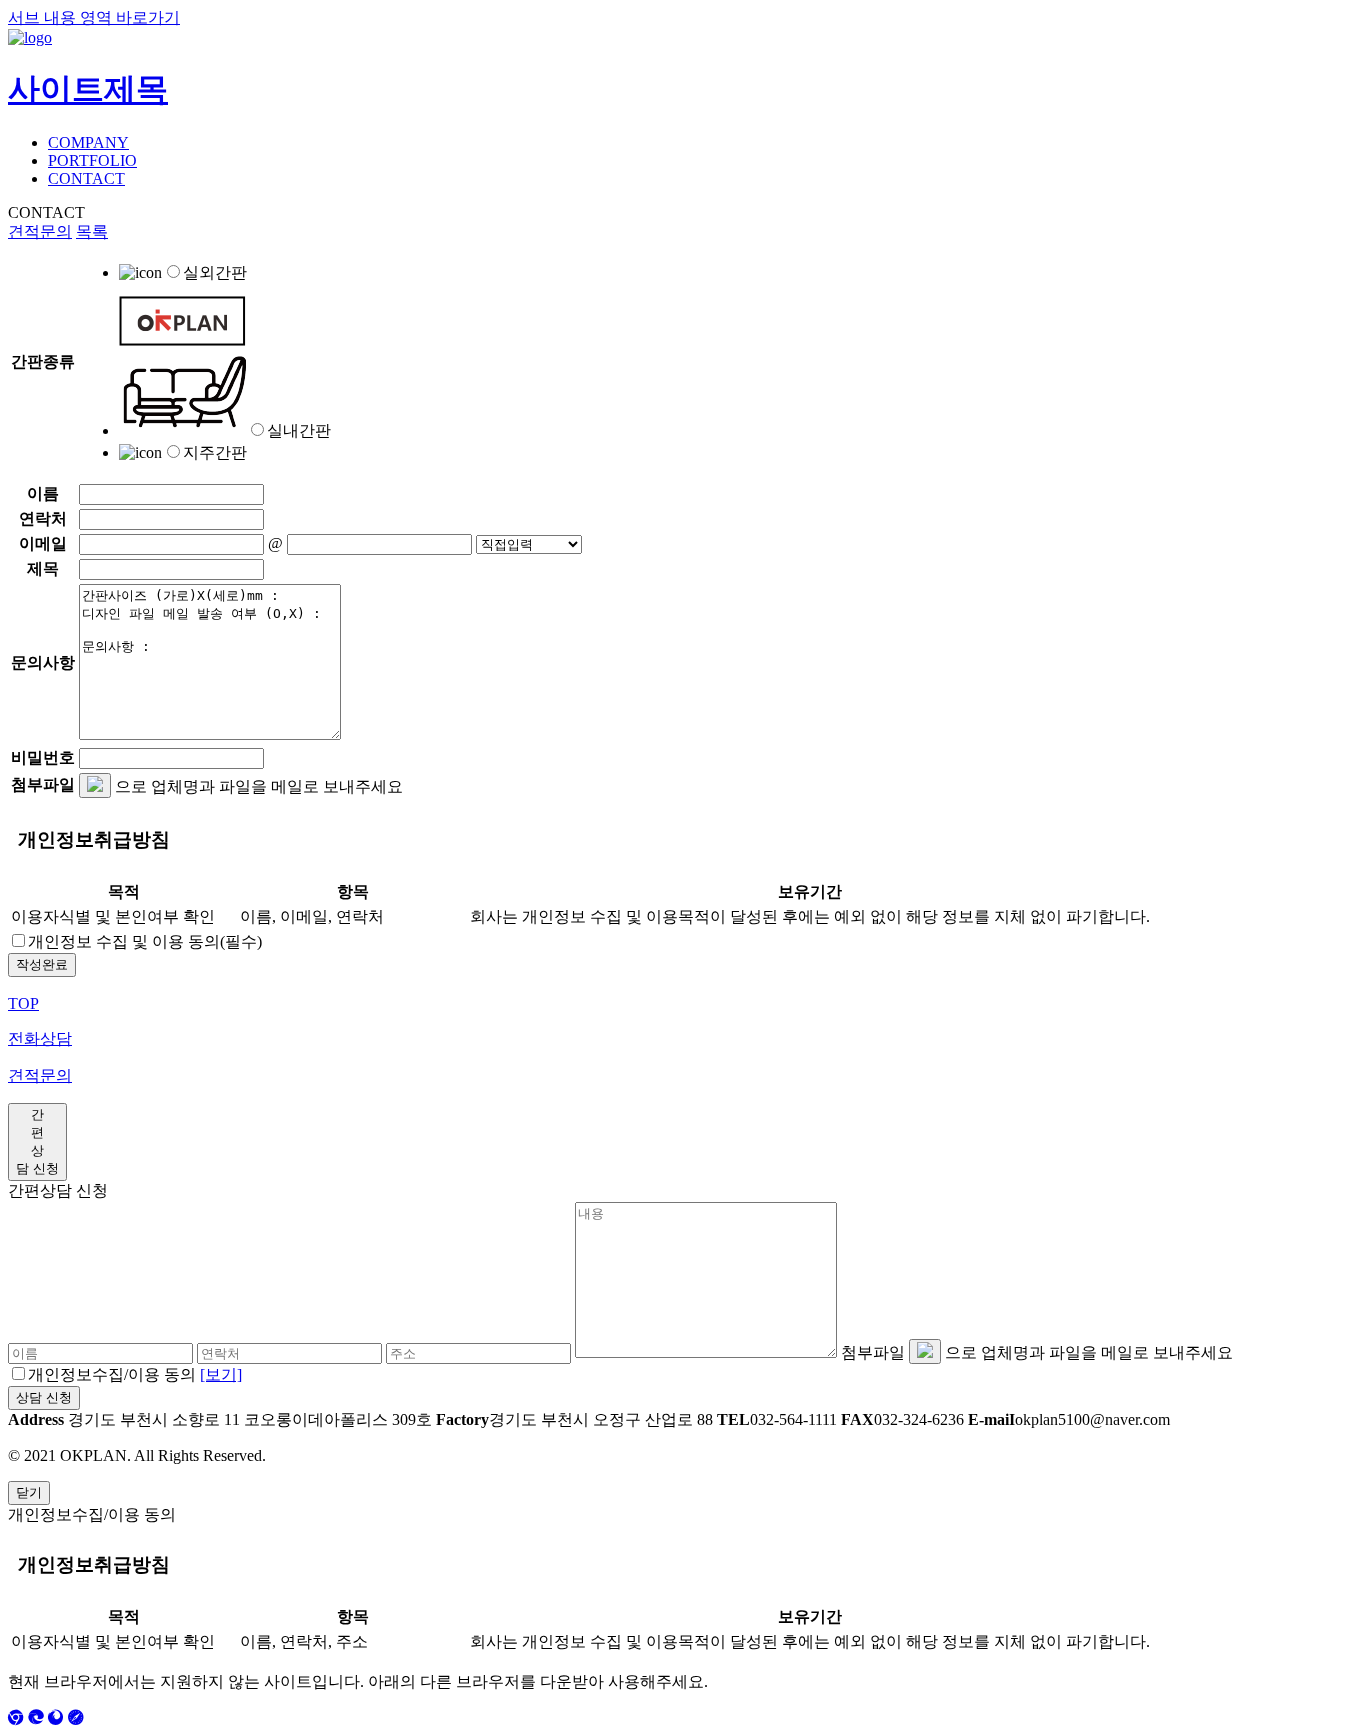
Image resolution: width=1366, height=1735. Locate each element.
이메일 (43, 543)
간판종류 (43, 361)
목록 (92, 231)
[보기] (221, 1374)
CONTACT (86, 178)
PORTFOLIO (92, 160)
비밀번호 (43, 757)
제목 (43, 568)
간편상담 (37, 1141)
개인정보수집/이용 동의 (135, 1374)
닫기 (29, 1492)
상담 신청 (44, 1397)
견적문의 (40, 231)
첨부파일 (43, 784)
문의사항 (43, 662)
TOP (23, 1003)
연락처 (43, 518)
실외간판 (215, 272)
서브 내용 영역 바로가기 (94, 17)
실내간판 (299, 430)
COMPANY (88, 142)
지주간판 (215, 452)
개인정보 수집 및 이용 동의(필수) (145, 941)
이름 (43, 493)
